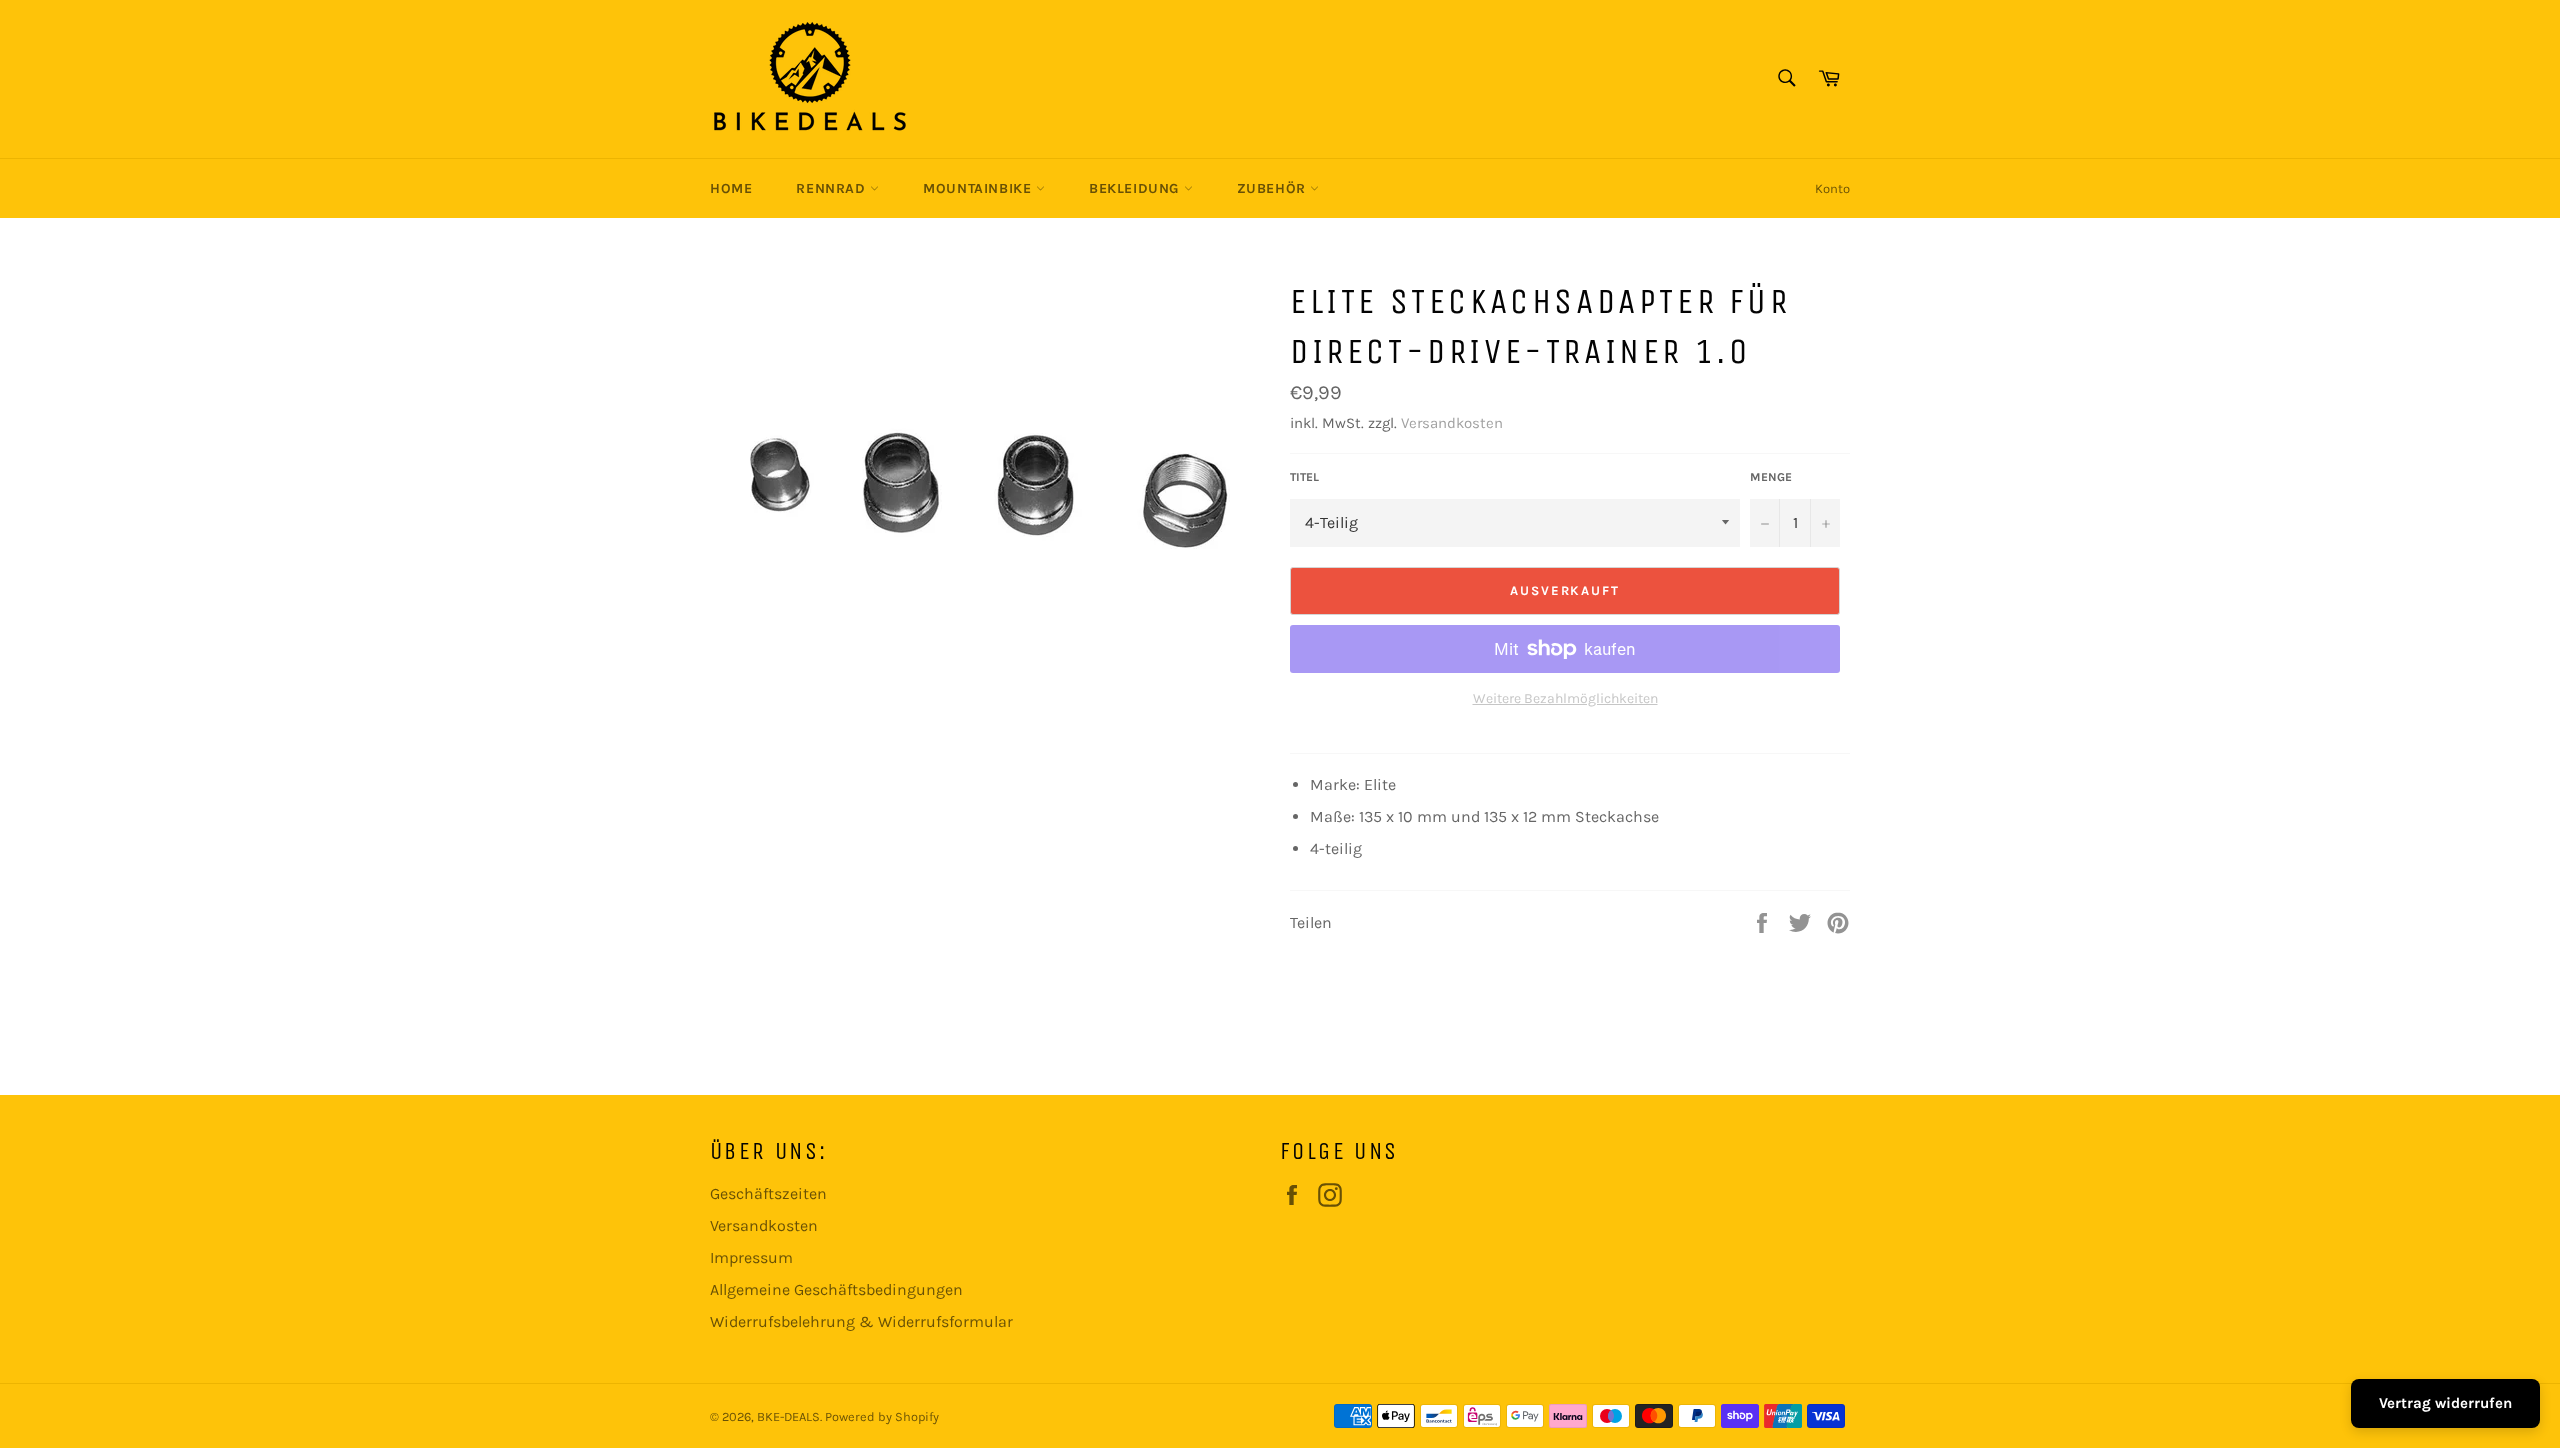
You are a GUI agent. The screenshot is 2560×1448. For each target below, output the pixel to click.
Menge (1771, 477)
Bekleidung (1136, 188)
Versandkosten (1452, 423)
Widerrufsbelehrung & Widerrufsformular (861, 1321)
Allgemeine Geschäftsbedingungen (836, 1289)
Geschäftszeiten (768, 1193)
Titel (1304, 477)
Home (731, 188)
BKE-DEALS (788, 1416)
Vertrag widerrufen (2445, 1403)
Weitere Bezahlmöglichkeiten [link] (1565, 698)
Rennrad (833, 188)
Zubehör (1274, 188)
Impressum (751, 1257)
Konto (1832, 188)
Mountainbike (979, 188)
